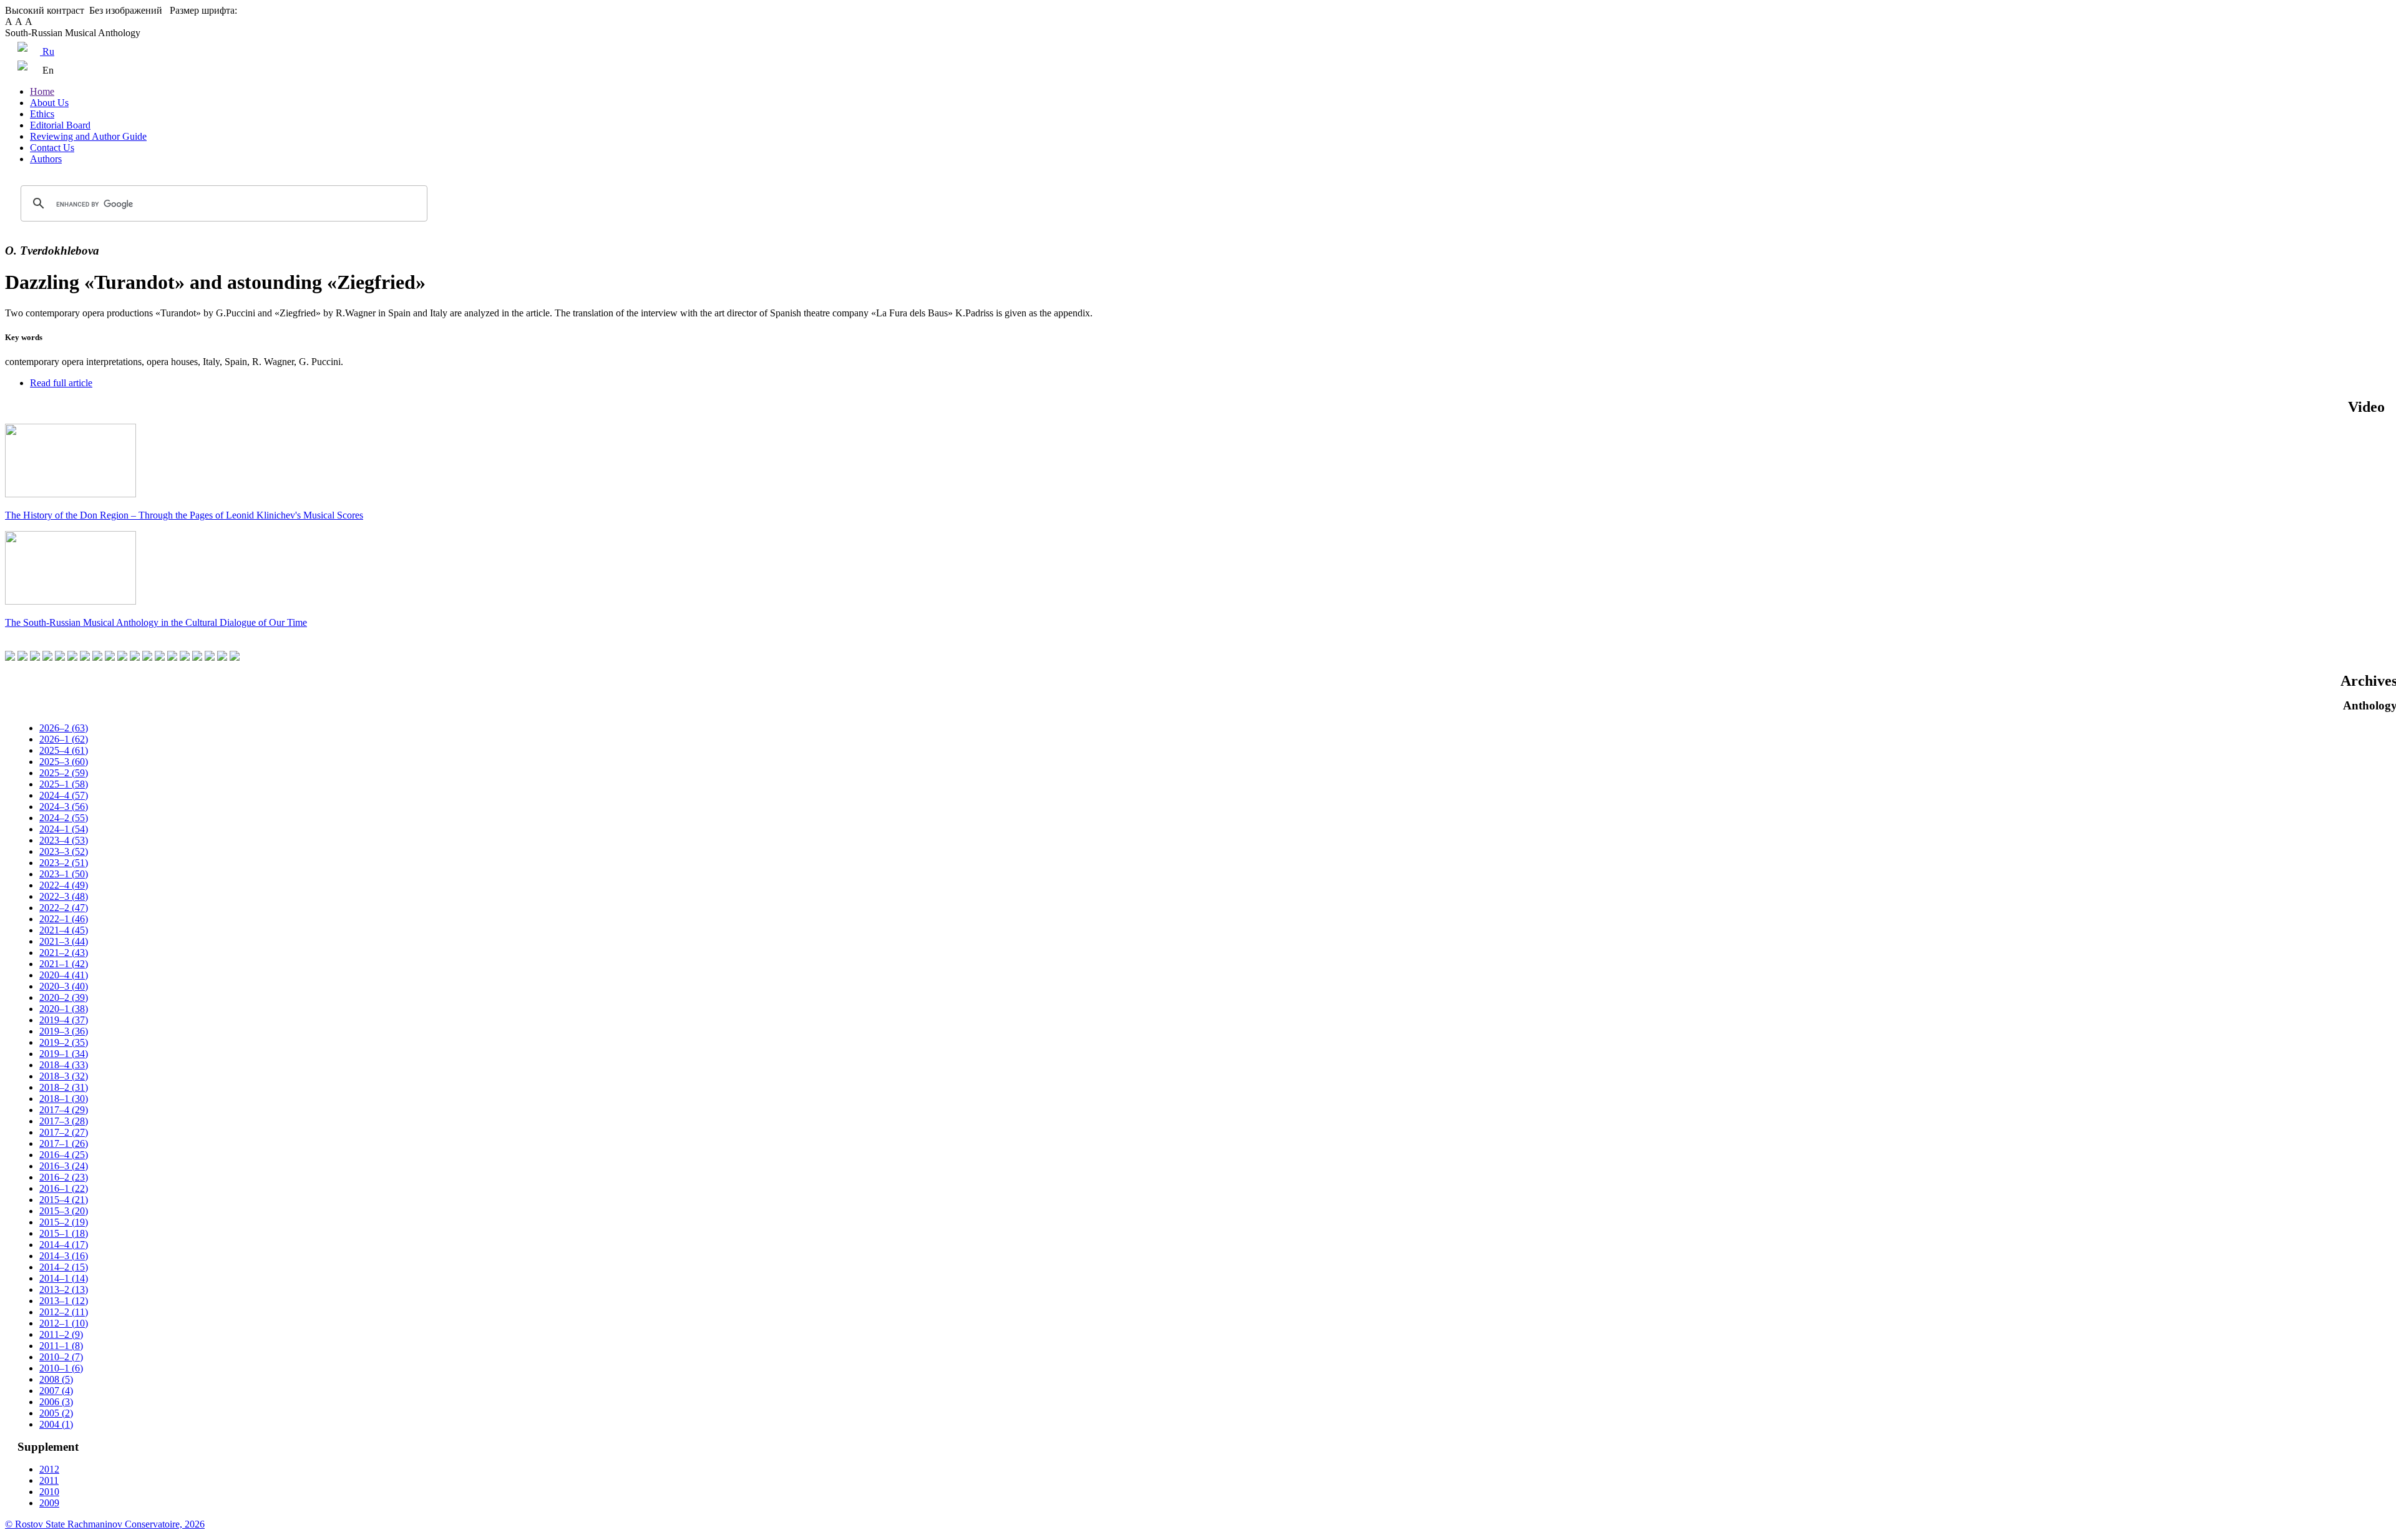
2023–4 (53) (64, 840)
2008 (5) (56, 1379)
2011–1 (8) (61, 1346)
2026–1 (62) (64, 739)
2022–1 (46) (64, 919)
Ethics (42, 114)
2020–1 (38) (64, 1009)
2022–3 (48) (64, 896)
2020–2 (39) (64, 997)
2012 (49, 1469)
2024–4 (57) (64, 795)
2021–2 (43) (64, 953)
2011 (49, 1480)
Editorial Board (60, 125)
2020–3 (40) (64, 986)
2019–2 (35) (64, 1042)
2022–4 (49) (64, 885)
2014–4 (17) (64, 1245)
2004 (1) (56, 1424)
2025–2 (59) (64, 773)
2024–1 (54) (64, 829)
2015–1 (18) (64, 1233)
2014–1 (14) (64, 1278)
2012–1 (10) (64, 1323)
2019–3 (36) (64, 1031)
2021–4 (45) (64, 930)
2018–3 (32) (64, 1076)
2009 (49, 1503)
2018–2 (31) (64, 1087)
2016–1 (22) (64, 1188)
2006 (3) (56, 1402)
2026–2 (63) (64, 728)
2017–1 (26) (64, 1143)
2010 (49, 1492)
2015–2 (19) (64, 1222)
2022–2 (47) (64, 908)
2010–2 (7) (61, 1357)
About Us (49, 103)
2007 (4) (56, 1391)
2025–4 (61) (64, 750)
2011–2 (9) (61, 1334)
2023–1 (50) (64, 874)
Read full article (61, 383)
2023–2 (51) (64, 863)
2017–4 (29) (64, 1110)
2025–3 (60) (64, 762)
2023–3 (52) (64, 851)
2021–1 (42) (64, 964)
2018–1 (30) (64, 1099)
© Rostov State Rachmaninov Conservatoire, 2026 (105, 1524)
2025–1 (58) (64, 784)
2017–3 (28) (64, 1121)
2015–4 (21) (64, 1200)
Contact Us (52, 148)
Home (42, 91)
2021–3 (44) (64, 941)
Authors (46, 159)
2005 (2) (56, 1413)
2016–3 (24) (64, 1166)
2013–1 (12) (64, 1301)
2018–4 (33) (64, 1065)
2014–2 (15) (64, 1267)
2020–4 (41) (64, 975)
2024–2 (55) (64, 818)
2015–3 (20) (64, 1211)
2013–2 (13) (64, 1289)
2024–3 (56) (64, 807)
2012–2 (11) (64, 1312)
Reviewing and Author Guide (88, 136)
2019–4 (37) (64, 1020)
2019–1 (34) (64, 1054)
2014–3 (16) (64, 1256)
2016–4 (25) (64, 1155)
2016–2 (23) (64, 1177)
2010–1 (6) (61, 1368)
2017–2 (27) (64, 1132)
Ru (47, 51)
